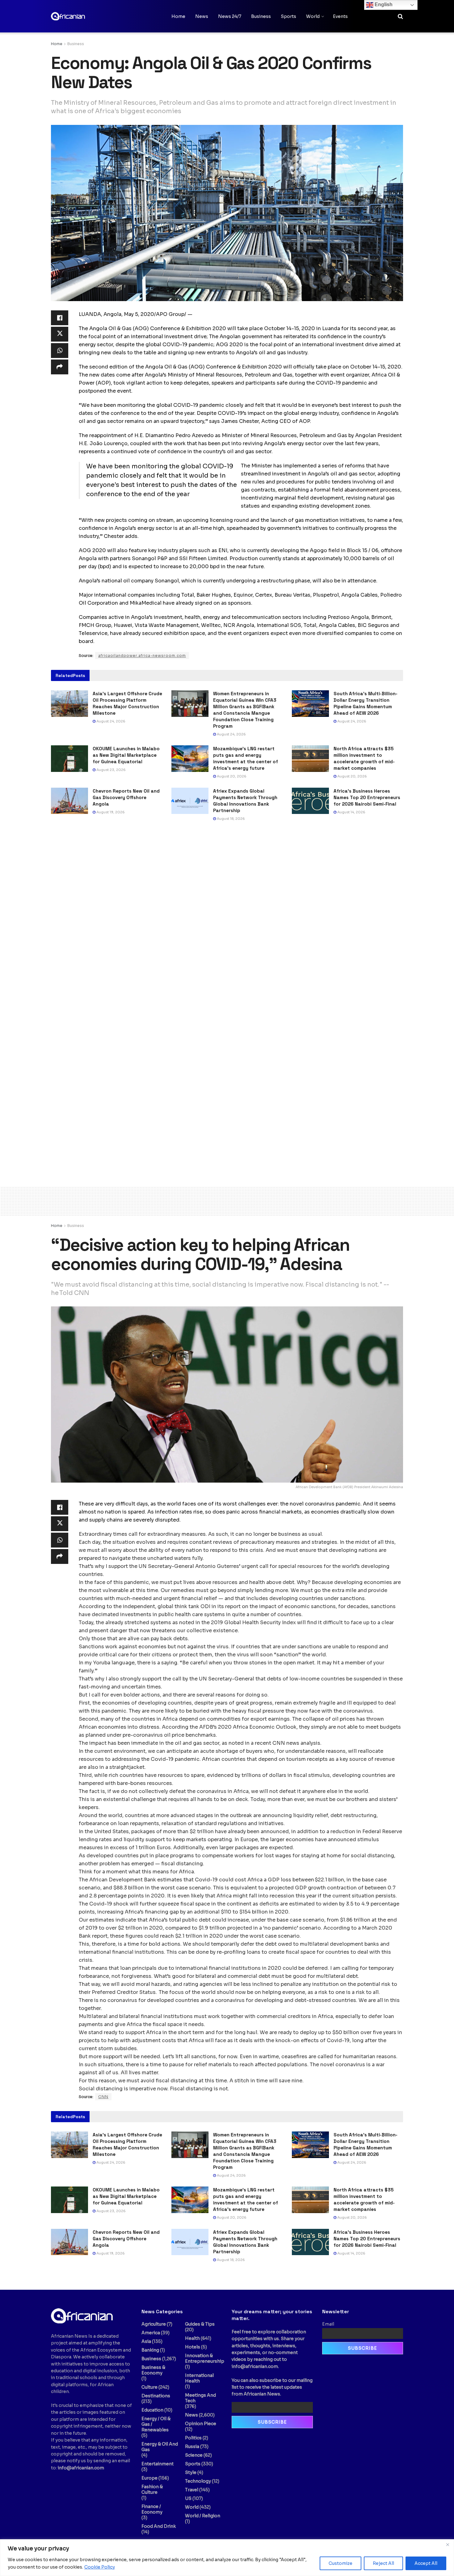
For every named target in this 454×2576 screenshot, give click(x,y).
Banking (150, 2350)
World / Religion (203, 2516)
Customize (340, 2563)
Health (192, 2338)
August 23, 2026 (111, 770)
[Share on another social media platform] (60, 367)
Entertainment (158, 2464)
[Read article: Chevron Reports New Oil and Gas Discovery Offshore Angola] (69, 801)
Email (328, 2324)
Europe (149, 2478)
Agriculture (154, 2324)
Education (152, 2410)
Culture (149, 2387)
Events (340, 16)
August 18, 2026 (230, 819)
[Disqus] (227, 920)
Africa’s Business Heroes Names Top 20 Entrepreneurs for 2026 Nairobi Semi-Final (367, 797)
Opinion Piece (201, 2424)
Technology (198, 2481)
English (383, 4)
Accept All (426, 2563)
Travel (192, 2490)
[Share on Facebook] (60, 318)
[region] (227, 2558)
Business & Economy (153, 2370)
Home (178, 16)
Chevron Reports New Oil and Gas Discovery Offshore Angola (126, 797)
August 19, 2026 (110, 812)
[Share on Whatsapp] (60, 351)
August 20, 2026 (231, 776)
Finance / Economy (152, 2509)
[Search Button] (400, 16)
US (188, 2498)
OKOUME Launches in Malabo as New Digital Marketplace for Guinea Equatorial (126, 755)
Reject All (383, 2563)
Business (261, 16)
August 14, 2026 (351, 812)
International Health (199, 2378)
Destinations (156, 2396)
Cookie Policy (100, 2567)
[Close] (448, 2544)
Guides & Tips (200, 2324)
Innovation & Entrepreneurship (205, 2358)
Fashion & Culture (152, 2489)
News (202, 16)
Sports (288, 16)
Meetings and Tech (200, 2398)
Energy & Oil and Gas (160, 2447)
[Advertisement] (227, 1200)
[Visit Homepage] (82, 16)
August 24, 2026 (110, 721)
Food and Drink (159, 2526)
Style (191, 2472)
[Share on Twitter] (60, 334)
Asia (146, 2341)
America (151, 2333)
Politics (193, 2438)
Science (194, 2455)
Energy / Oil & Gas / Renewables (156, 2424)
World (313, 16)
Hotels (193, 2347)
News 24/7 (230, 16)
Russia (192, 2446)
